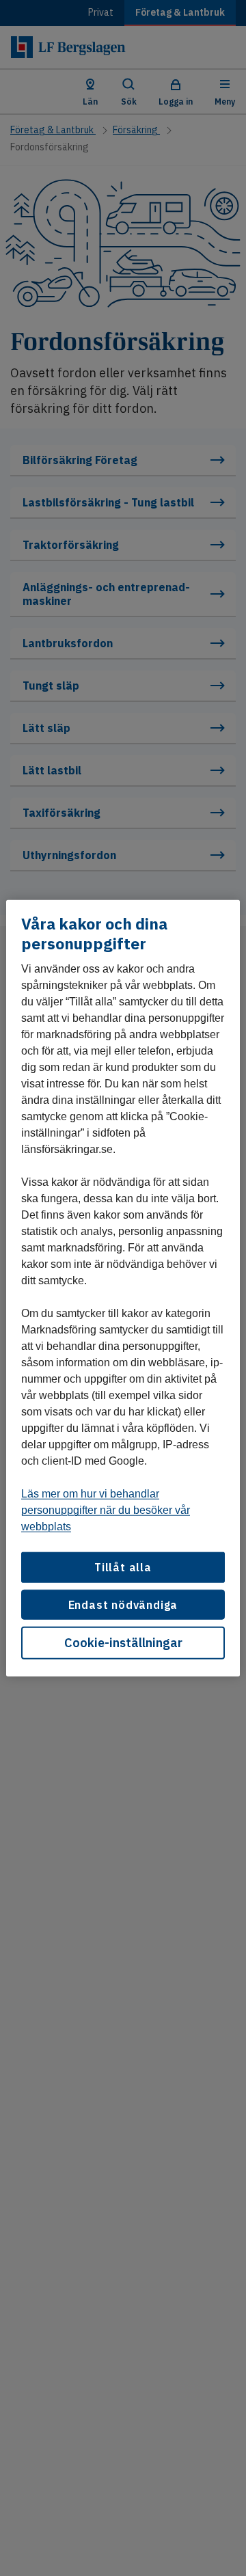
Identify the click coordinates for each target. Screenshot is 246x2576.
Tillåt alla (123, 1567)
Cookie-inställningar (123, 1643)
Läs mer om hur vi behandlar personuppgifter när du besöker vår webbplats (106, 1510)
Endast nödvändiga (123, 1604)
